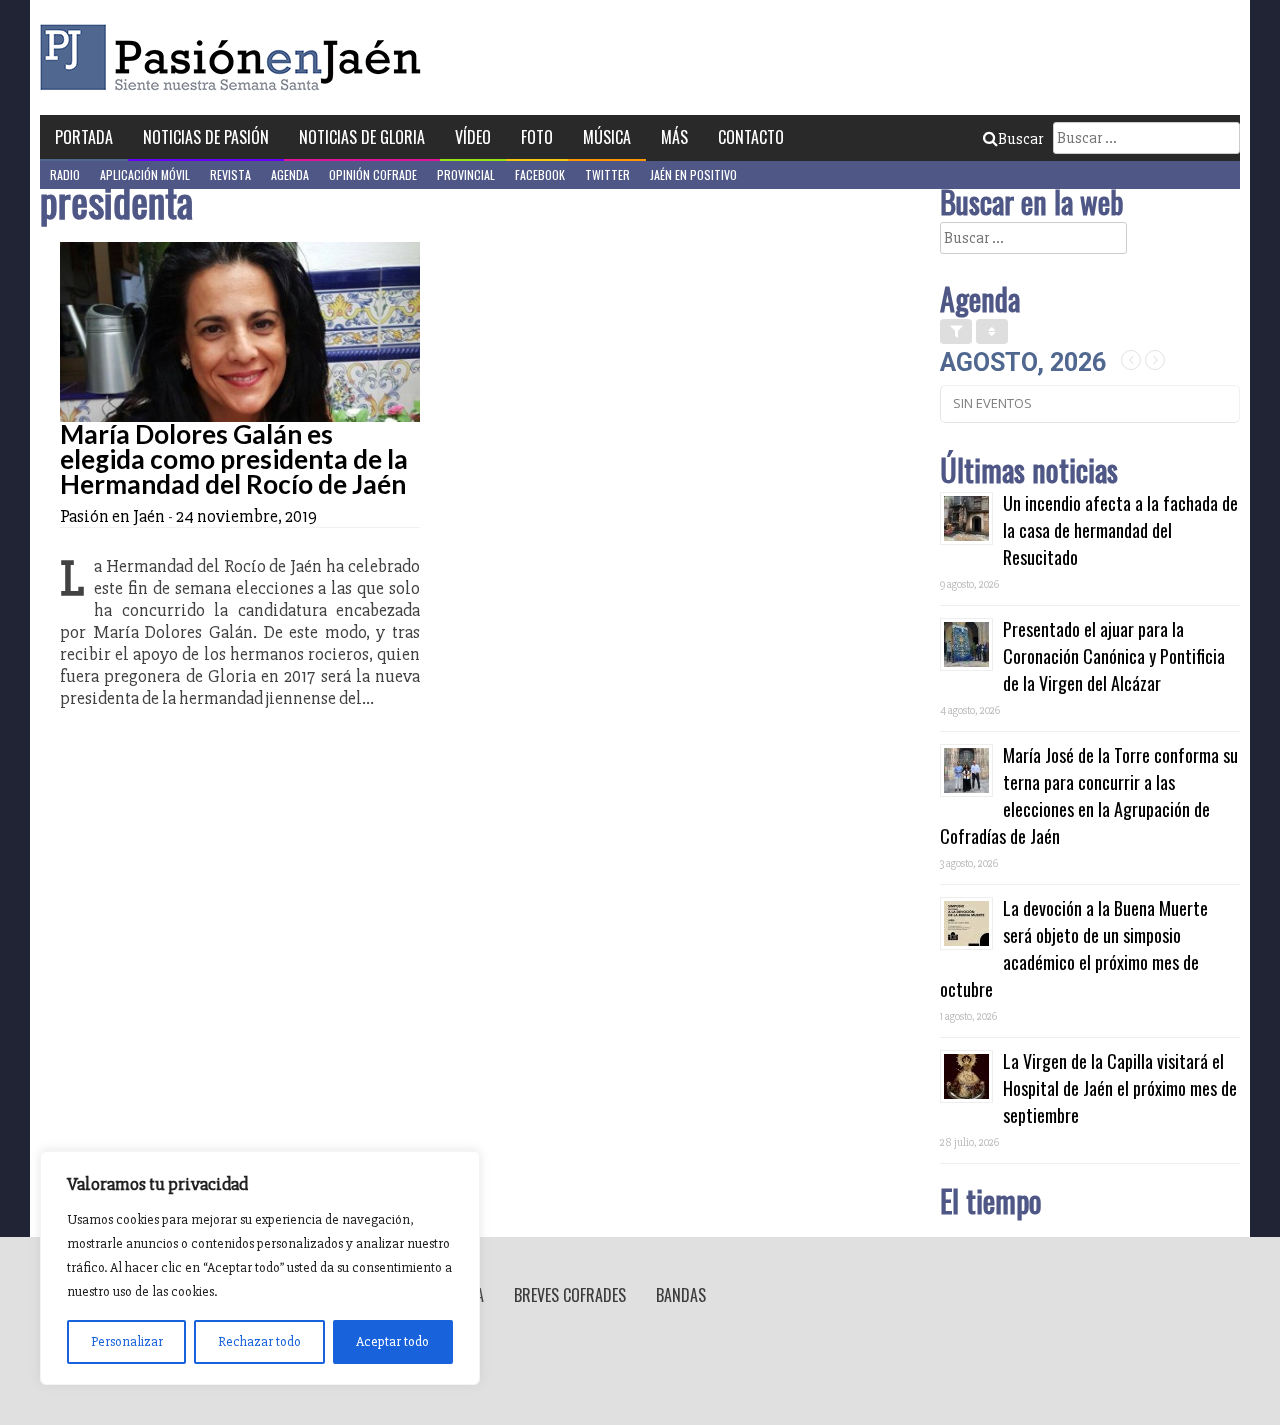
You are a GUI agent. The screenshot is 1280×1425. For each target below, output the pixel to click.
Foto (537, 137)
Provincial (466, 174)
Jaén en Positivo (693, 174)
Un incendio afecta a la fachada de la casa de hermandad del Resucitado (1120, 530)
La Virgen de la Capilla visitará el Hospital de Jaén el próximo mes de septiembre (1120, 1088)
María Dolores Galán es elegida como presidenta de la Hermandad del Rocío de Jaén (234, 459)
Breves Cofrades (570, 1295)
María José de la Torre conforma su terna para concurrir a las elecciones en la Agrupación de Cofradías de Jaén (1089, 795)
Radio (65, 174)
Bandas (681, 1295)
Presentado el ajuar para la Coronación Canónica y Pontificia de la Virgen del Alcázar (1114, 656)
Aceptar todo (392, 1341)
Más (674, 137)
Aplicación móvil (145, 174)
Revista (230, 174)
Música (607, 137)
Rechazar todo (259, 1341)
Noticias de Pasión (206, 137)
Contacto (751, 137)
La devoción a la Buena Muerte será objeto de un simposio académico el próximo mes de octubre (1074, 948)
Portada (84, 137)
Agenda (290, 174)
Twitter (607, 174)
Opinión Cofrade (373, 174)
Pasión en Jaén (236, 57)
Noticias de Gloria (362, 137)
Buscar (1020, 139)
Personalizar (127, 1341)
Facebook (540, 174)
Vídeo (473, 137)
